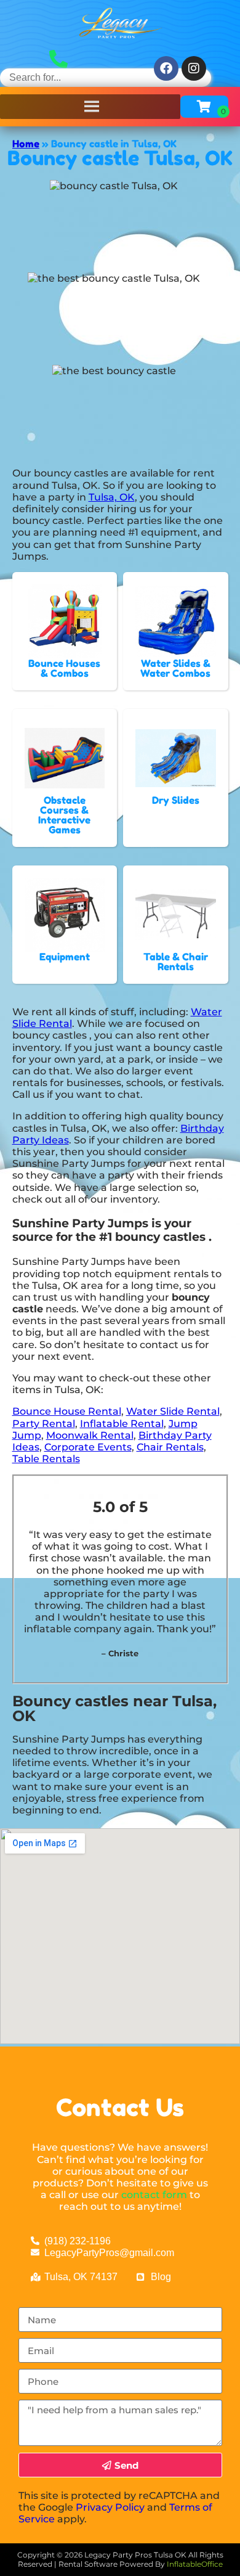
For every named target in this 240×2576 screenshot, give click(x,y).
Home (26, 144)
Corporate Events (88, 1447)
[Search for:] (106, 77)
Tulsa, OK (112, 497)
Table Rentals (46, 1459)
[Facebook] (166, 68)
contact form (154, 2195)
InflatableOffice (195, 2564)
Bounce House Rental (67, 1411)
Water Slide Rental (173, 1411)
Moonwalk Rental (90, 1435)
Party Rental (44, 1424)
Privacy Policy (110, 2507)
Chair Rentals (170, 1447)
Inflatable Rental (122, 1424)
